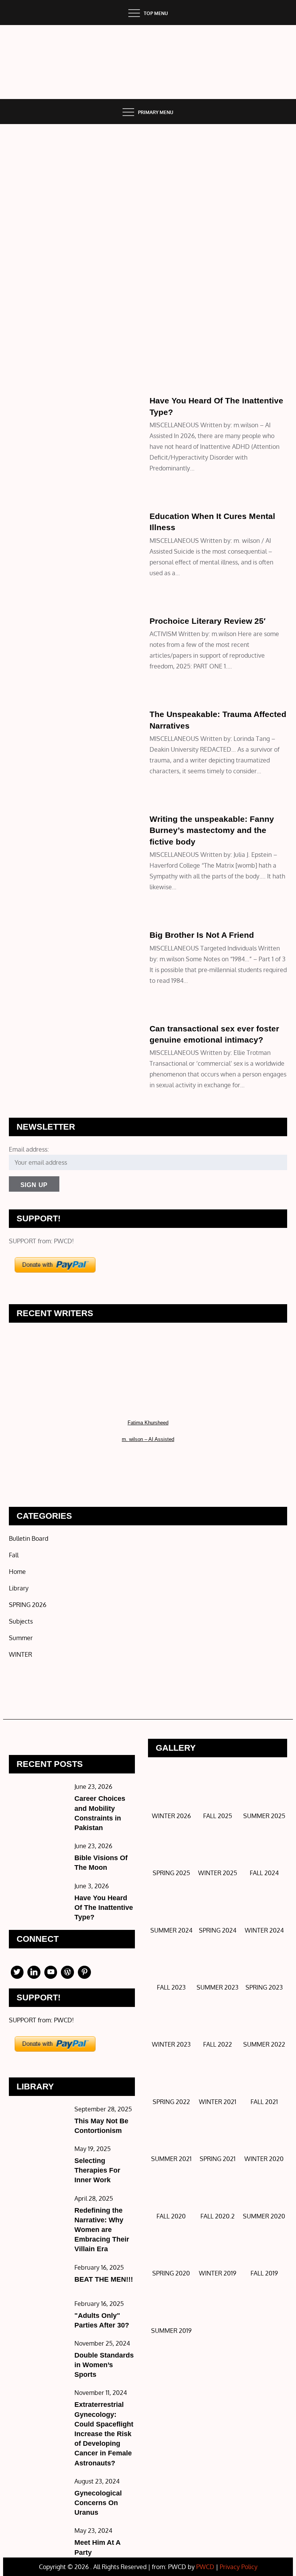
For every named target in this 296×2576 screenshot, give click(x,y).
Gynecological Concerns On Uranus (98, 2503)
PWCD (205, 2567)
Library (25, 705)
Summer (25, 612)
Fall (14, 1555)
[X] (17, 1972)
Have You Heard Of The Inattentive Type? (104, 1908)
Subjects (26, 716)
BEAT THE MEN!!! (104, 2279)
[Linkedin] (34, 1972)
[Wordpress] (67, 1972)
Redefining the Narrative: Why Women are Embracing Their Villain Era (102, 2230)
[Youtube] (51, 1972)
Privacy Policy (239, 2567)
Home (22, 391)
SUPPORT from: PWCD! (41, 1241)
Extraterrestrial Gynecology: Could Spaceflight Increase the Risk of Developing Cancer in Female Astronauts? (104, 2434)
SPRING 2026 (28, 1605)
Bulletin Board (29, 1538)
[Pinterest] (84, 1972)
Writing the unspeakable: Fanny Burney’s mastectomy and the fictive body (212, 830)
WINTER (24, 403)
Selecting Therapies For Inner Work (97, 2170)
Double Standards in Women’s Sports (104, 2365)
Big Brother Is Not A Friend (202, 935)
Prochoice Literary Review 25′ (208, 621)
